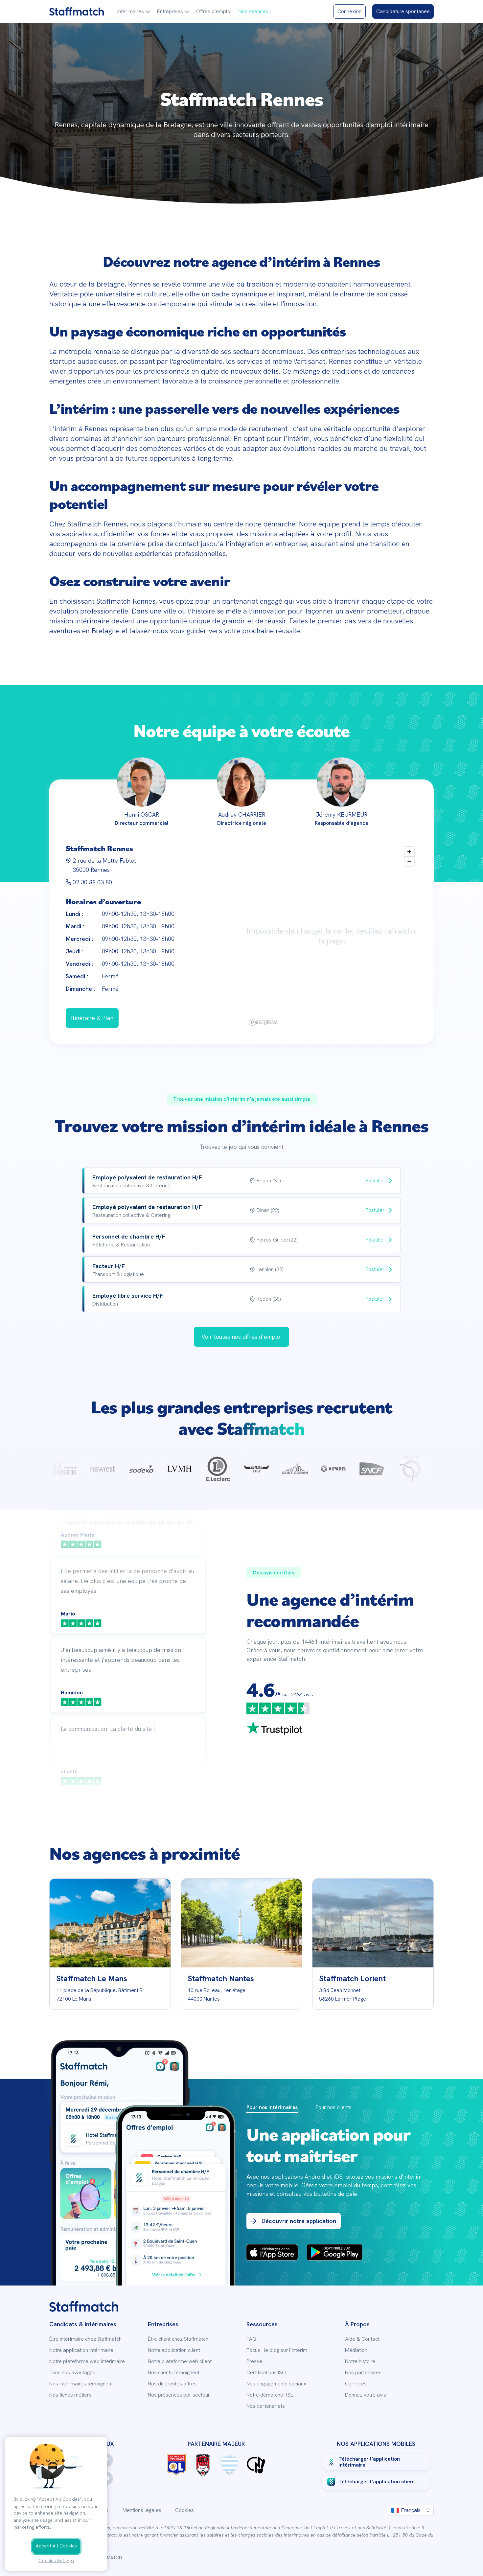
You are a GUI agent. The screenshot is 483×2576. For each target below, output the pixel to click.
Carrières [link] (356, 2384)
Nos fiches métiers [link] (70, 2395)
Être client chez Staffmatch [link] (178, 2339)
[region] (332, 936)
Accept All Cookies (56, 2546)
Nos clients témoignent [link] (174, 2373)
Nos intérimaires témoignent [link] (81, 2384)
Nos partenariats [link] (266, 2406)
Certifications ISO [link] (266, 2373)
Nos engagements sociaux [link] (276, 2384)
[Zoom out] (409, 861)
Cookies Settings (56, 2561)
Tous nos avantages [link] (72, 2373)
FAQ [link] (251, 2339)
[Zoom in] (409, 852)
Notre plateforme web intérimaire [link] (87, 2361)
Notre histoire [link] (360, 2361)
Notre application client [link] (174, 2350)
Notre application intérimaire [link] (81, 2350)
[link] (77, 12)
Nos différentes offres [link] (172, 2384)
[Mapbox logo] (263, 1022)
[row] (241, 1181)
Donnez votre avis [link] (366, 2395)
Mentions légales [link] (142, 2510)
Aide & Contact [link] (362, 2339)
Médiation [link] (356, 2350)
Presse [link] (254, 2361)
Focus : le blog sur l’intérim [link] (277, 2350)
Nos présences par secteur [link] (179, 2395)
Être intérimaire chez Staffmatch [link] (85, 2339)
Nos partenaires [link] (363, 2373)
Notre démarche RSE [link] (270, 2395)
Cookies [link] (184, 2510)
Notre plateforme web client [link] (180, 2361)
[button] (134, 12)
